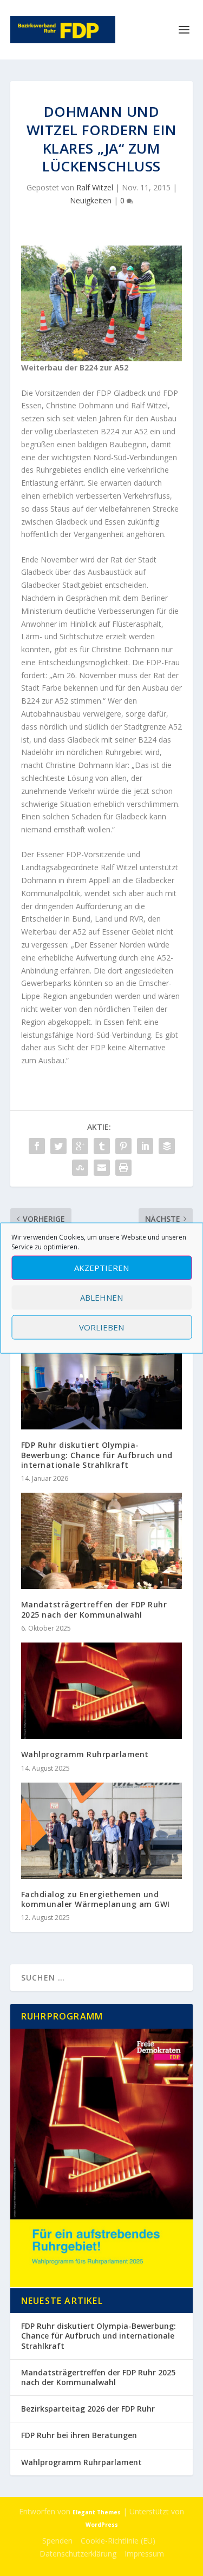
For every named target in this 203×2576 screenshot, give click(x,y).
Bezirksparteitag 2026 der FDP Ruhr (88, 2409)
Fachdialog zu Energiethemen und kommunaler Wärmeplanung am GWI (96, 1899)
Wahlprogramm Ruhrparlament (85, 1754)
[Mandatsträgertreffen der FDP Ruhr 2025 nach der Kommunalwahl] (102, 1541)
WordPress (102, 2525)
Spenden (57, 2541)
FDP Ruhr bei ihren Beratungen (79, 2435)
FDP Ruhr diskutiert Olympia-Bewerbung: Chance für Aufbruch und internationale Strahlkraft (97, 1455)
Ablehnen (101, 1297)
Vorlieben (101, 1327)
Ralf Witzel (95, 187)
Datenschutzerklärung (78, 2554)
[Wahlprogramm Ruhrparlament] (102, 1691)
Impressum (144, 2554)
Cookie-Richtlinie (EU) (118, 2541)
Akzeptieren (101, 1268)
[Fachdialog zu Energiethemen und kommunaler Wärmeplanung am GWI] (102, 1831)
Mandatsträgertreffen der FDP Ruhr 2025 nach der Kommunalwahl (94, 1609)
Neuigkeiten (91, 200)
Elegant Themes (97, 2512)
